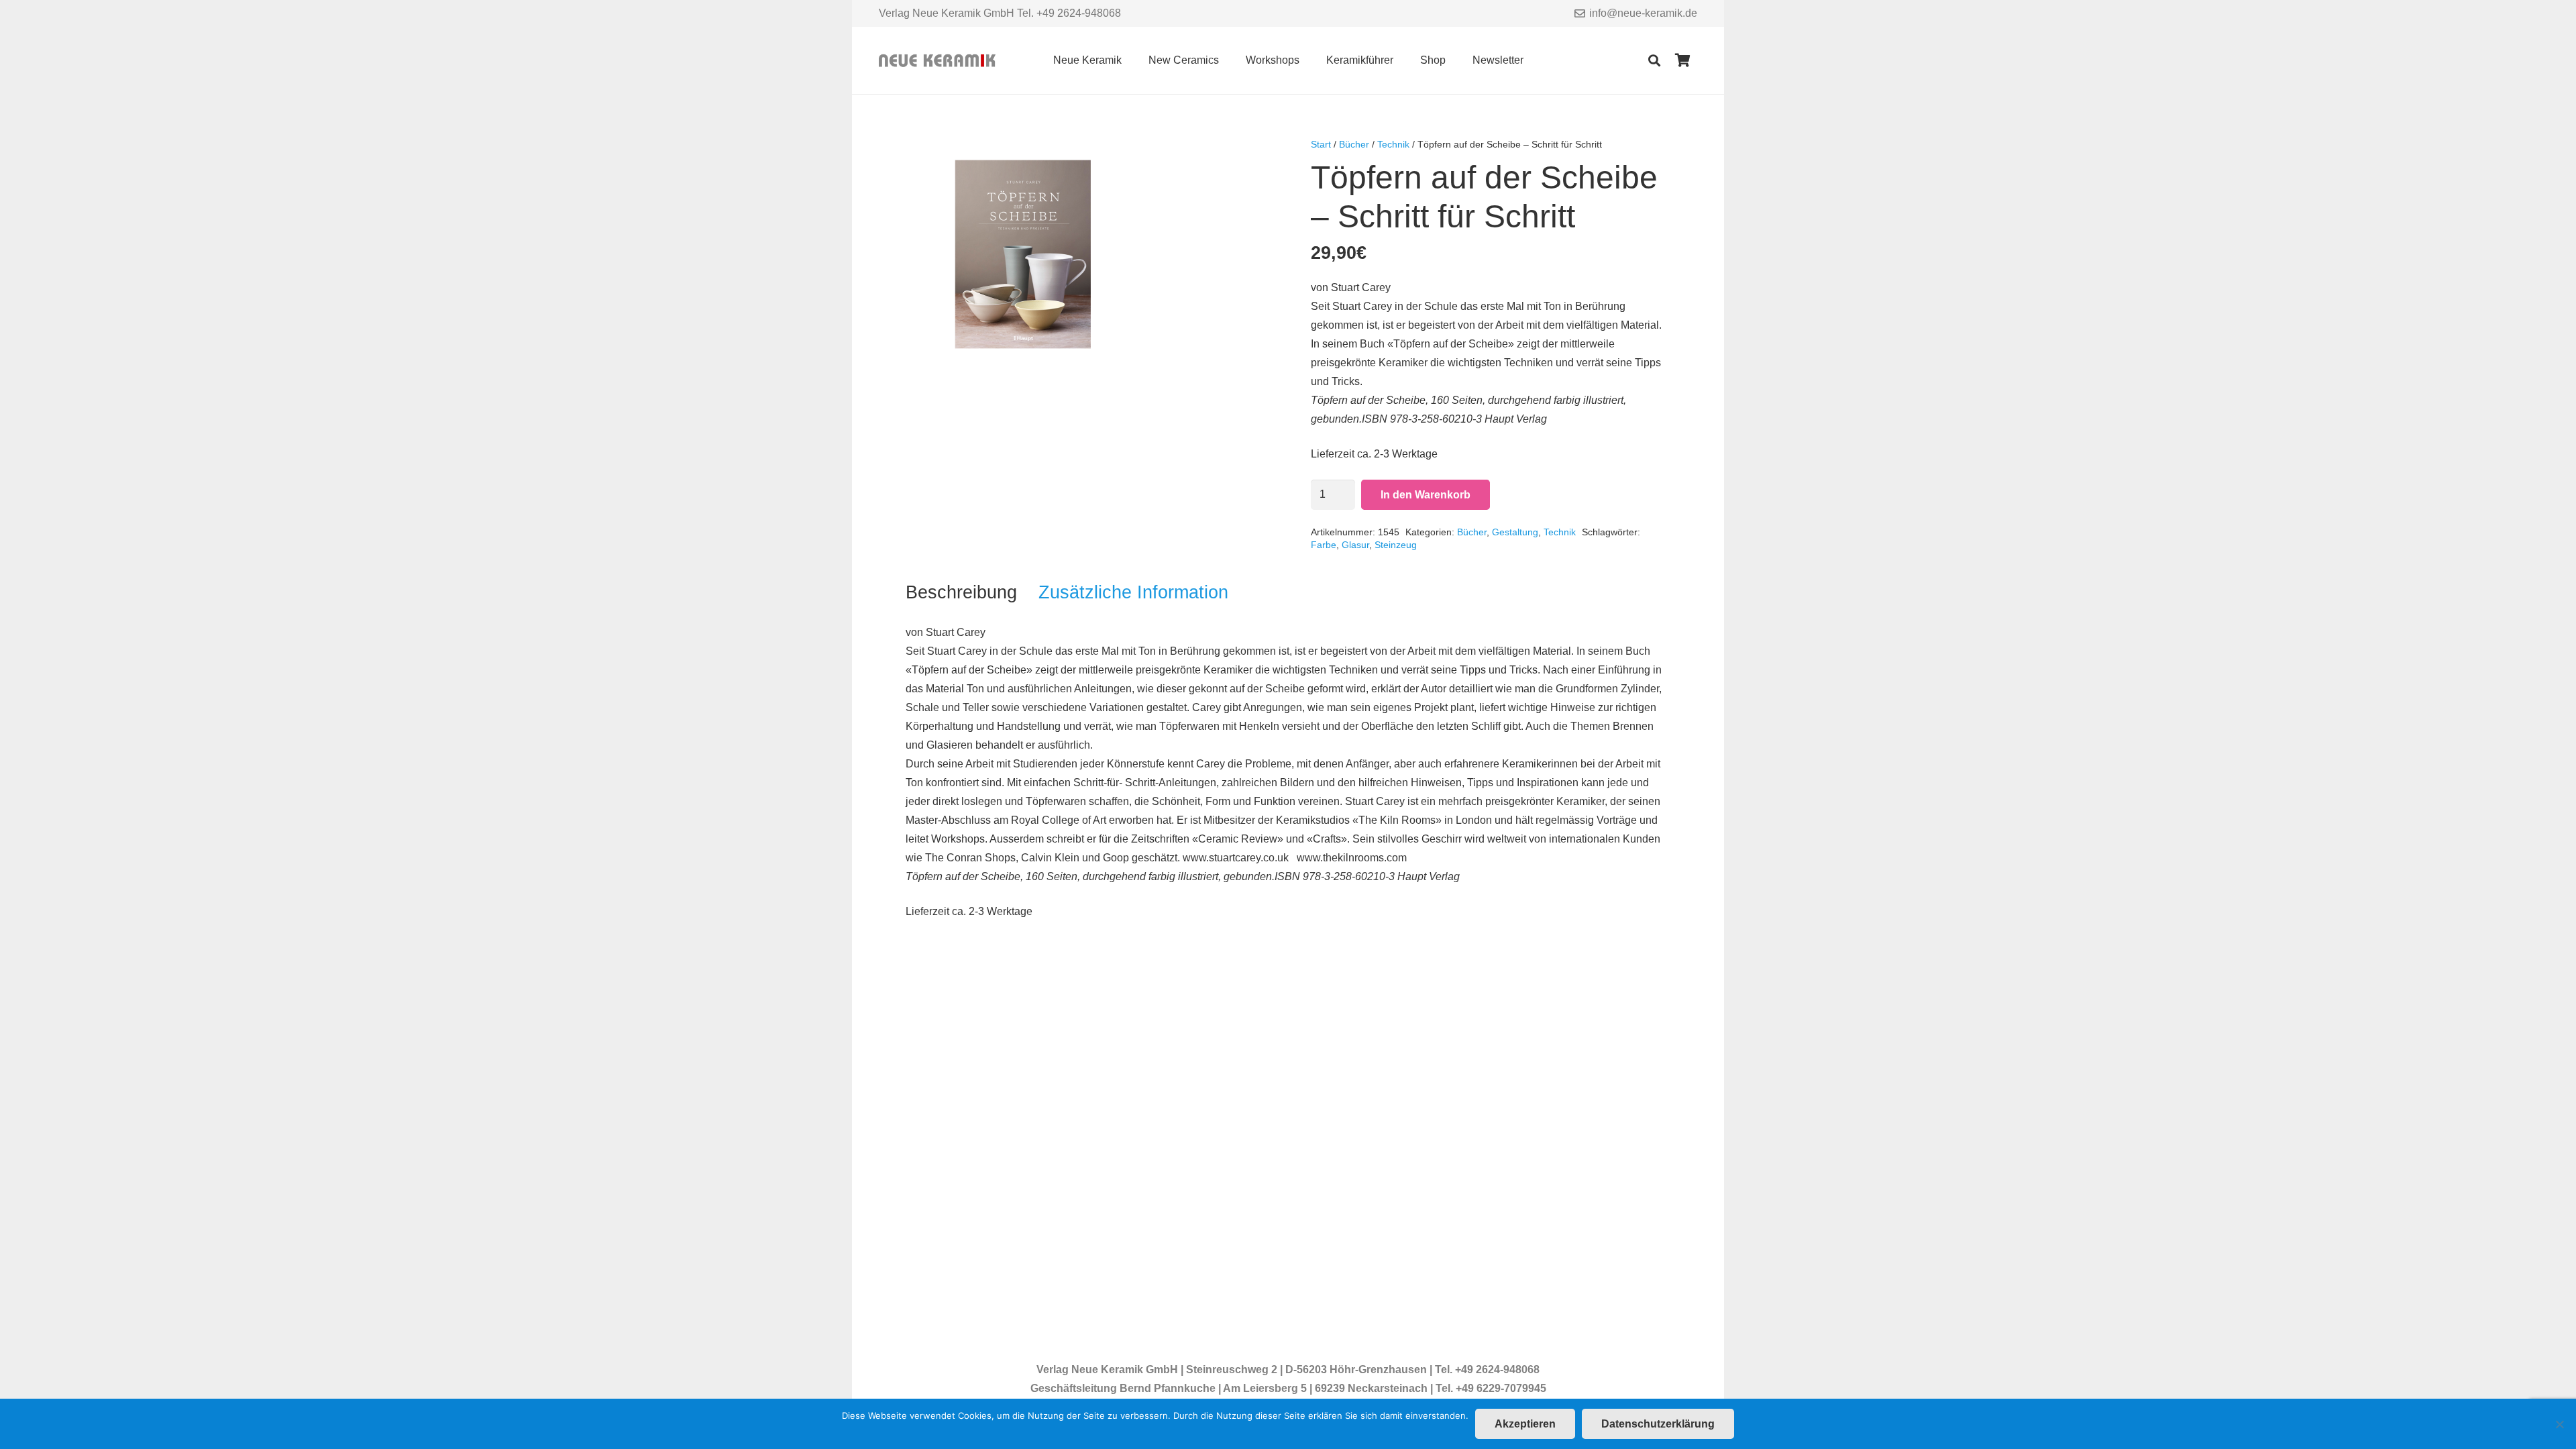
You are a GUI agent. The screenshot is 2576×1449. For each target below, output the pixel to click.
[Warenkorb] (1682, 60)
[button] (1131, 60)
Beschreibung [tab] (961, 592)
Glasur (1355, 545)
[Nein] (2559, 1424)
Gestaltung (1515, 532)
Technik (1393, 144)
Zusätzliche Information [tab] (1133, 592)
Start (1321, 144)
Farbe (1324, 545)
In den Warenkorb (1426, 495)
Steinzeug (1396, 545)
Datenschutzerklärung (1658, 1424)
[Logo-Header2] (937, 61)
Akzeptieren (1525, 1424)
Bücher (1354, 144)
